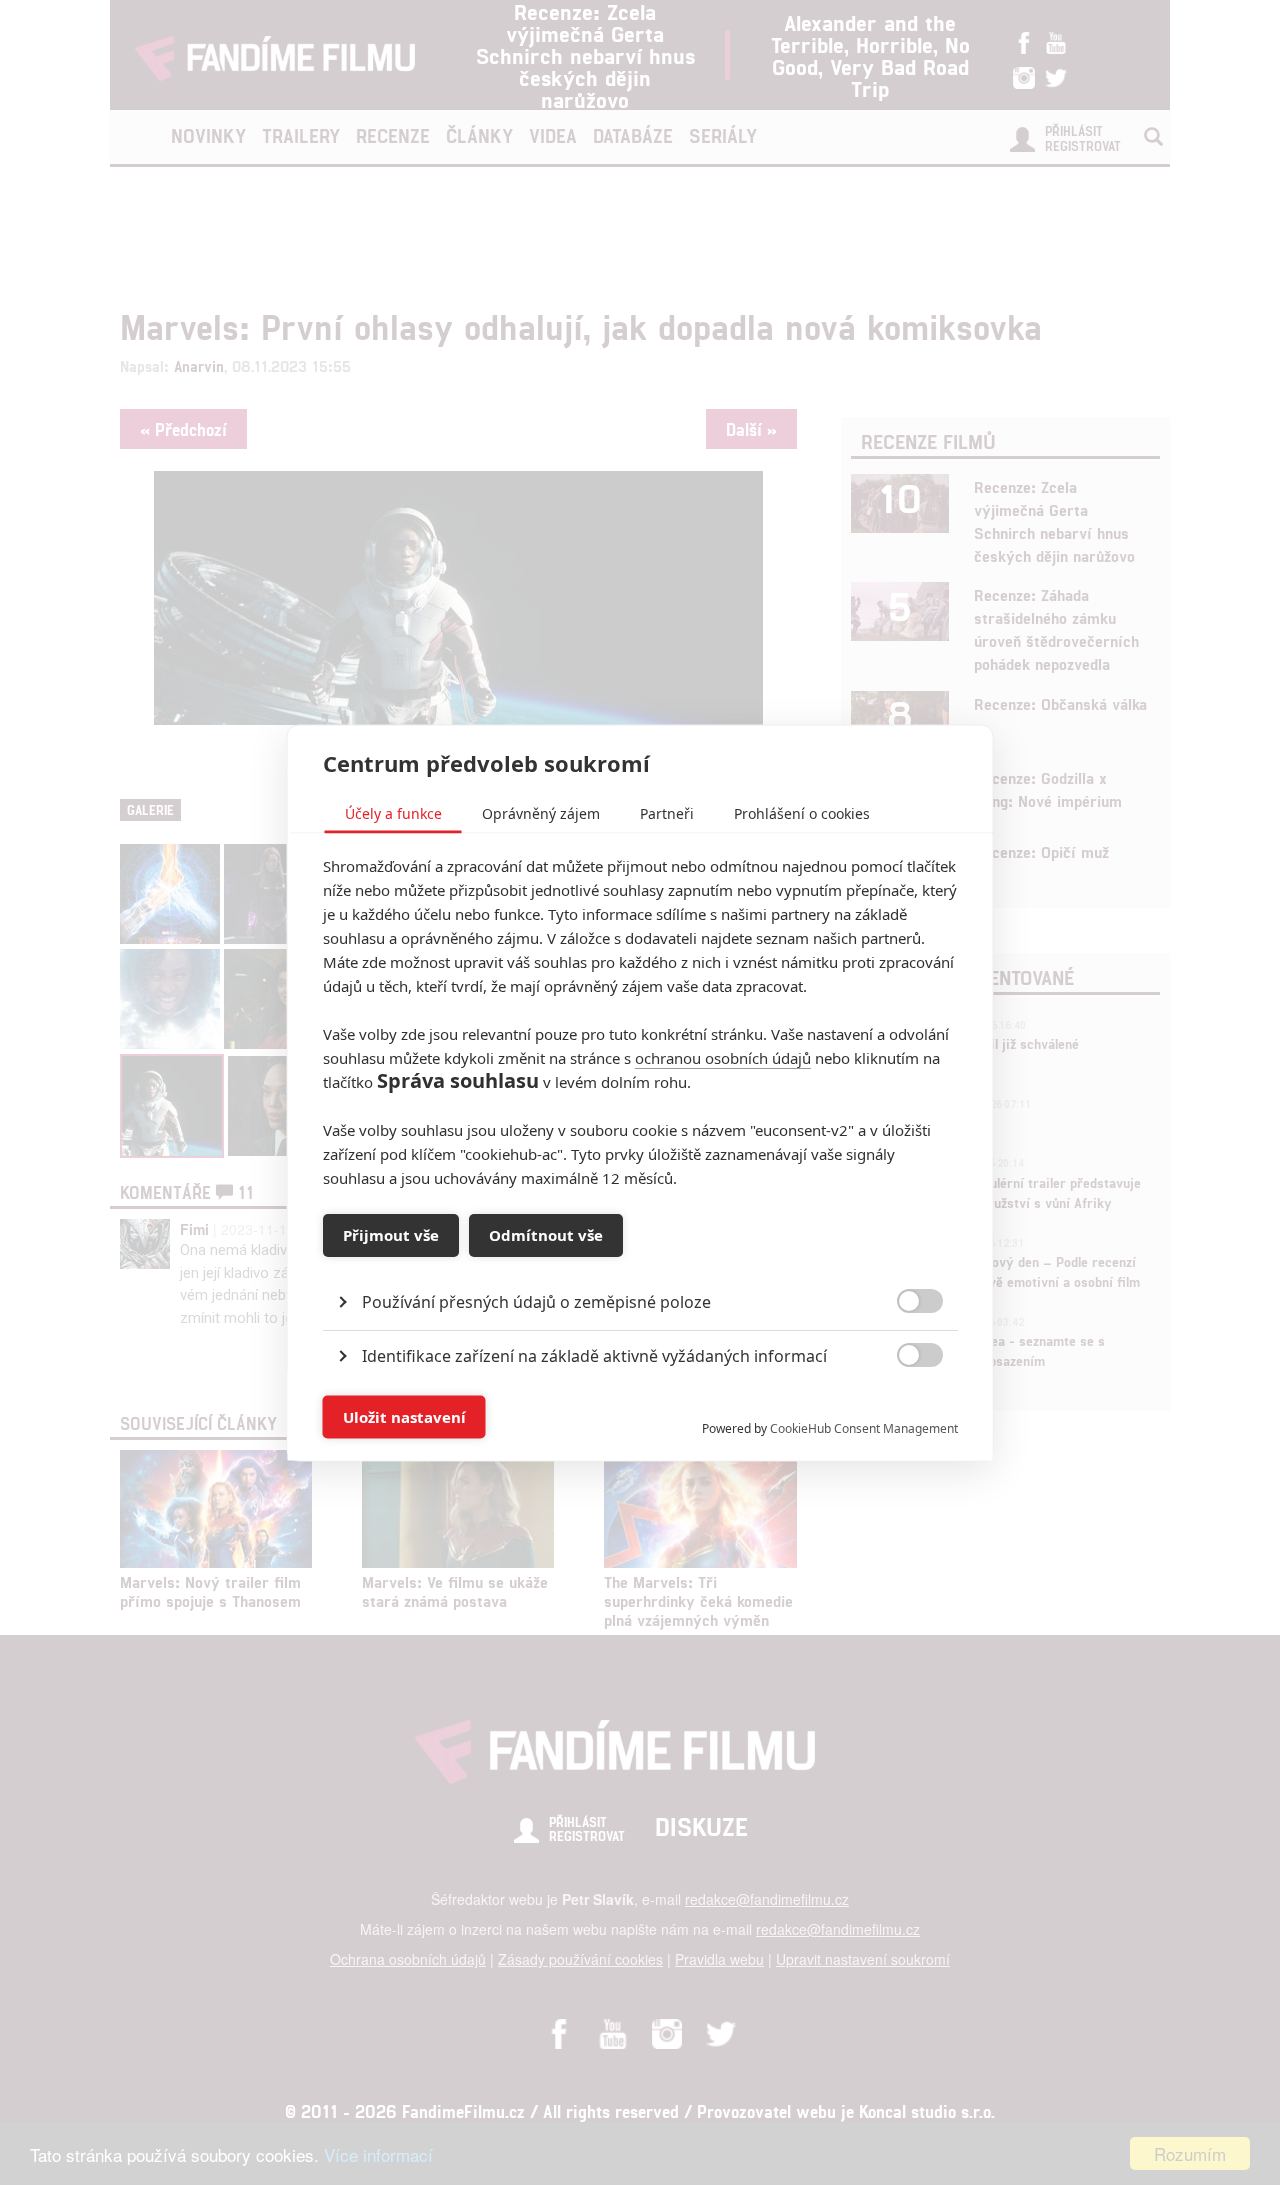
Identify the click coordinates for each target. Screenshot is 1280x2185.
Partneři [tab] (667, 812)
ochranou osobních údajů (723, 1057)
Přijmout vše (391, 1235)
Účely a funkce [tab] (393, 812)
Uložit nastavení (404, 1417)
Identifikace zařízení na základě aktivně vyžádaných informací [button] (594, 1355)
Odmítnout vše (546, 1235)
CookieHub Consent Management (864, 1427)
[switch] (903, 1406)
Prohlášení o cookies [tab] (802, 812)
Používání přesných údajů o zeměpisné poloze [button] (536, 1301)
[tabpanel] (640, 1255)
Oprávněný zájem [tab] (541, 812)
